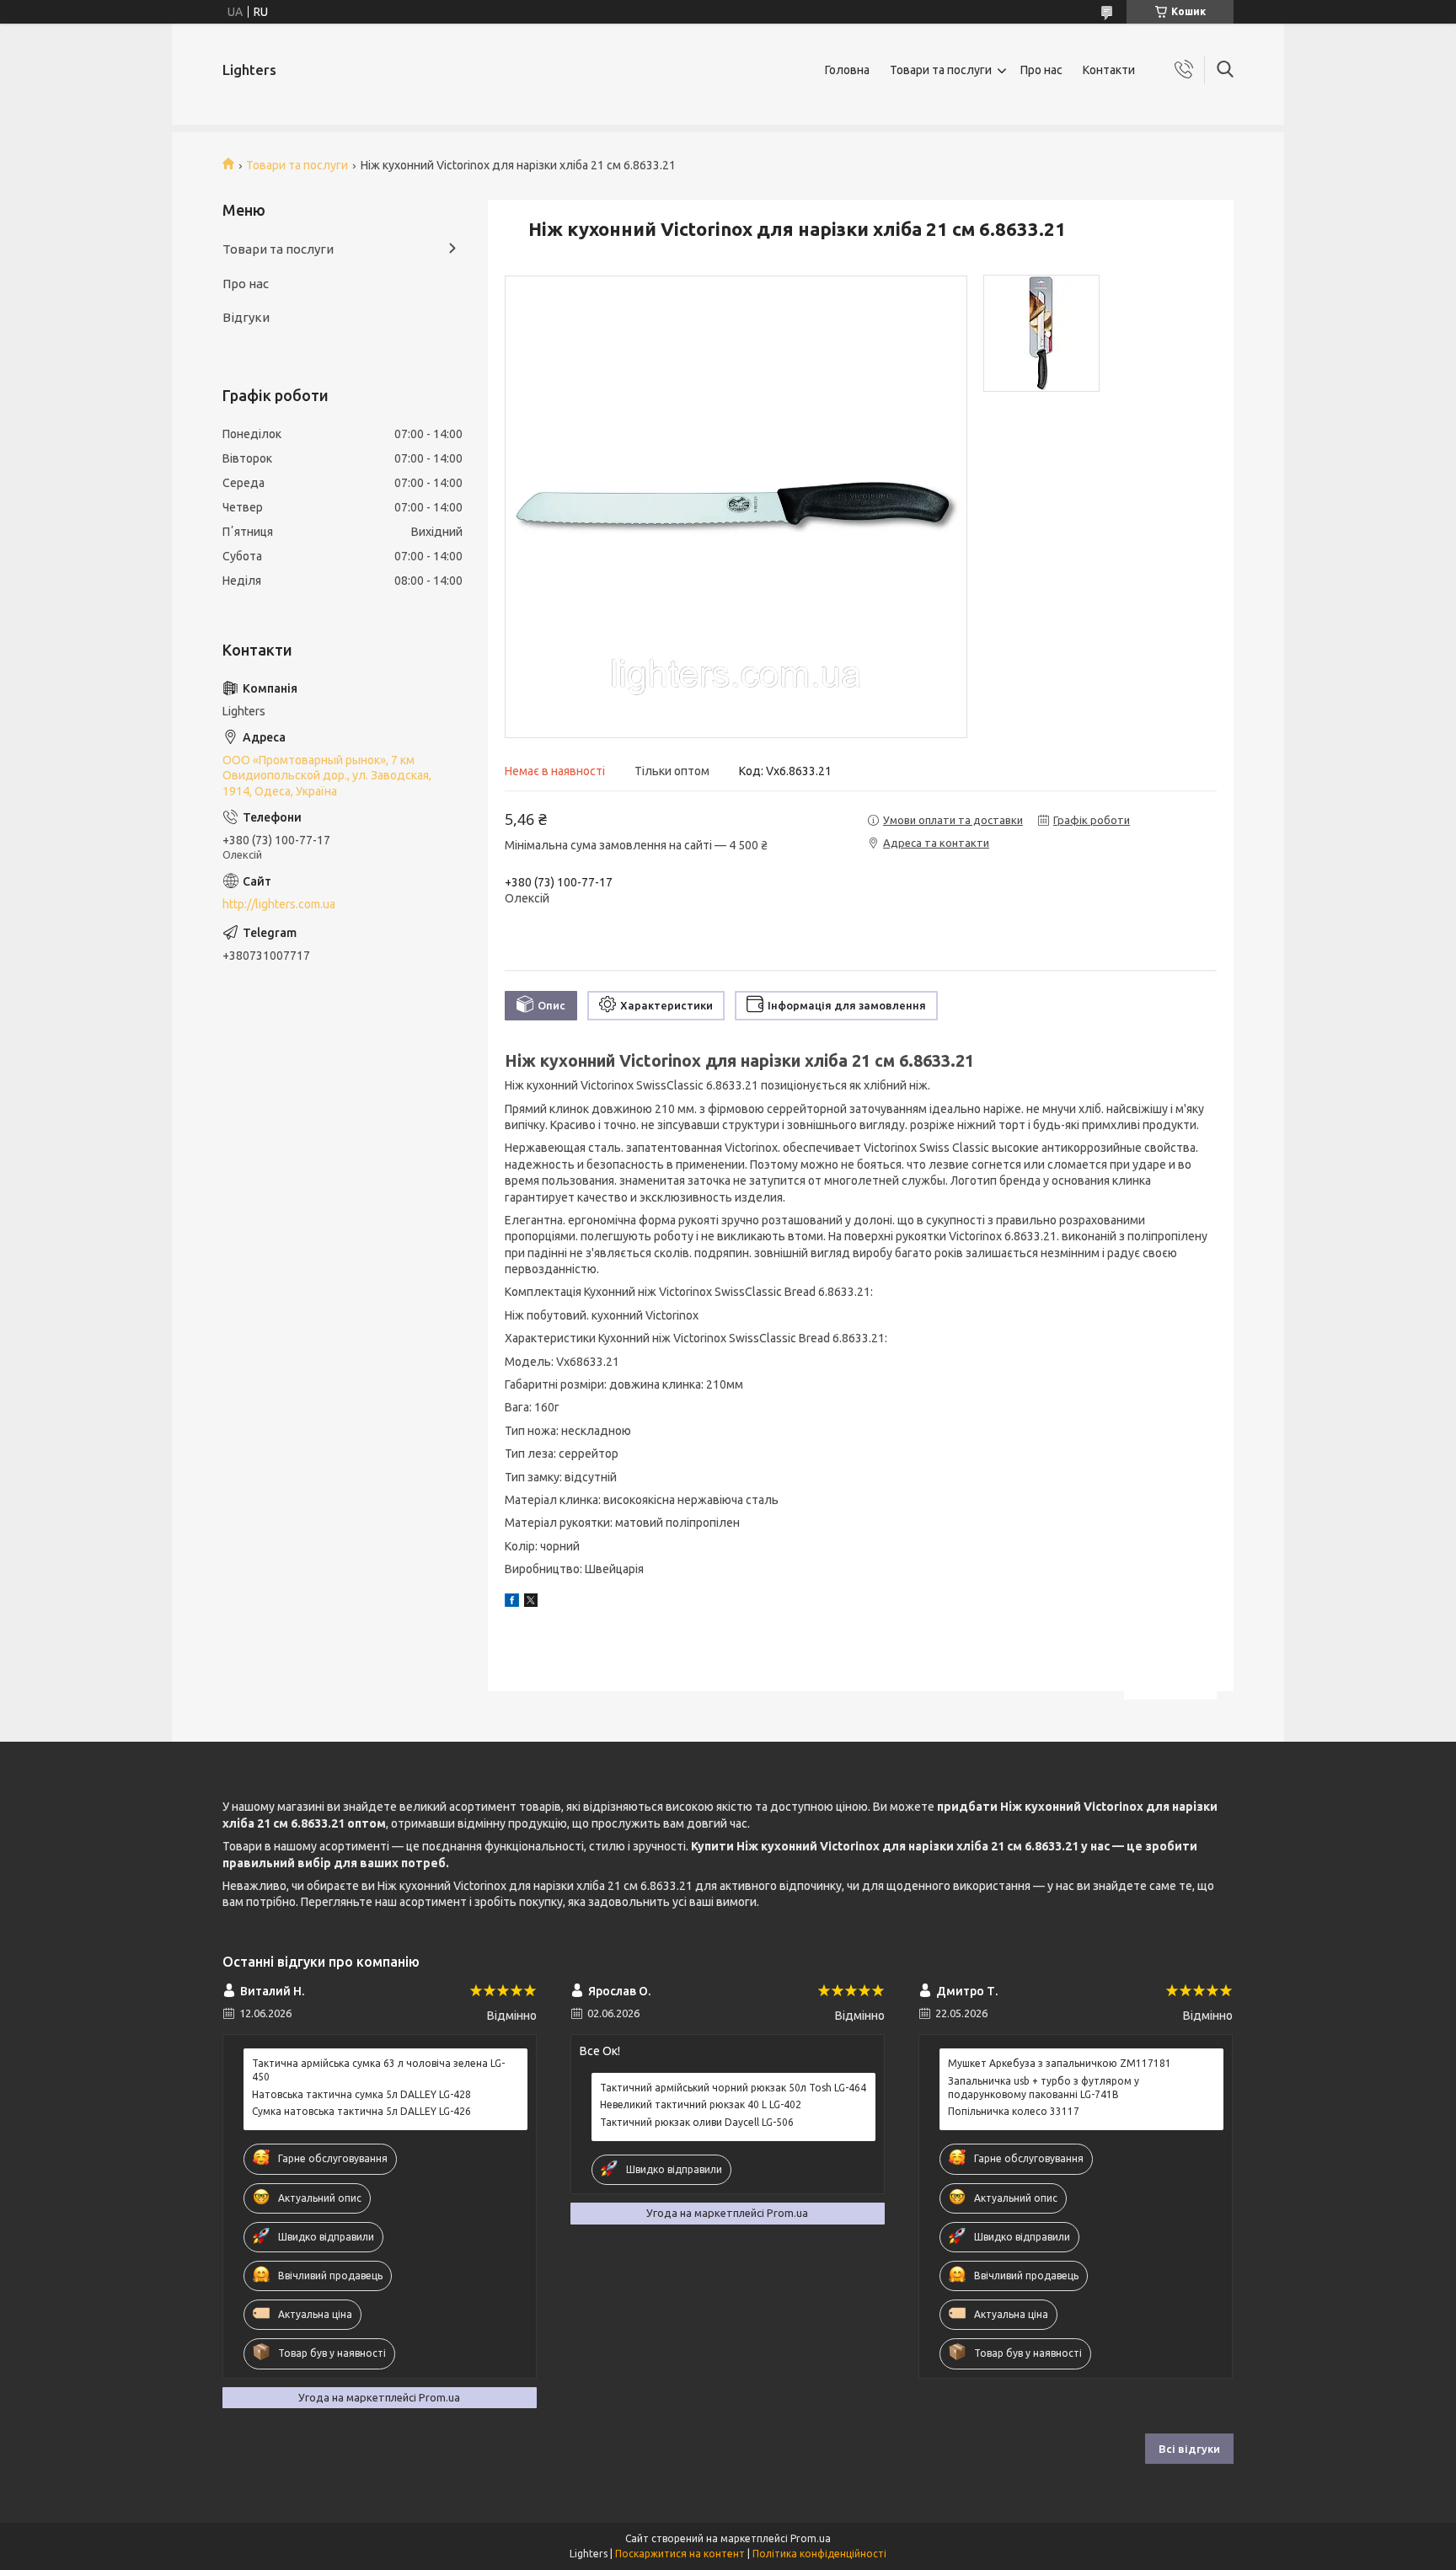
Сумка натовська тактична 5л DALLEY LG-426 (361, 2111)
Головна (847, 70)
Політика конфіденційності (819, 2554)
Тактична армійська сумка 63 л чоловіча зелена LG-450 (378, 2070)
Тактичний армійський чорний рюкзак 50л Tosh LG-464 (733, 2088)
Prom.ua (811, 2538)
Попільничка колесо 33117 (1014, 2111)
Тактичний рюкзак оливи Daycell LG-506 (697, 2122)
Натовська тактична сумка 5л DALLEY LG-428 (361, 2094)
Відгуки (246, 317)
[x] (531, 1603)
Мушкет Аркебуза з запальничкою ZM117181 (1060, 2063)
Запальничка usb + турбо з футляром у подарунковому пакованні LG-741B (1044, 2088)
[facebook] (512, 1603)
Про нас (1041, 70)
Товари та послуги (941, 70)
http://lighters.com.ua (279, 904)
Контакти (1109, 70)
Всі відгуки (1189, 2449)
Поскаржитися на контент (680, 2554)
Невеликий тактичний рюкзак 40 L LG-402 (701, 2104)
